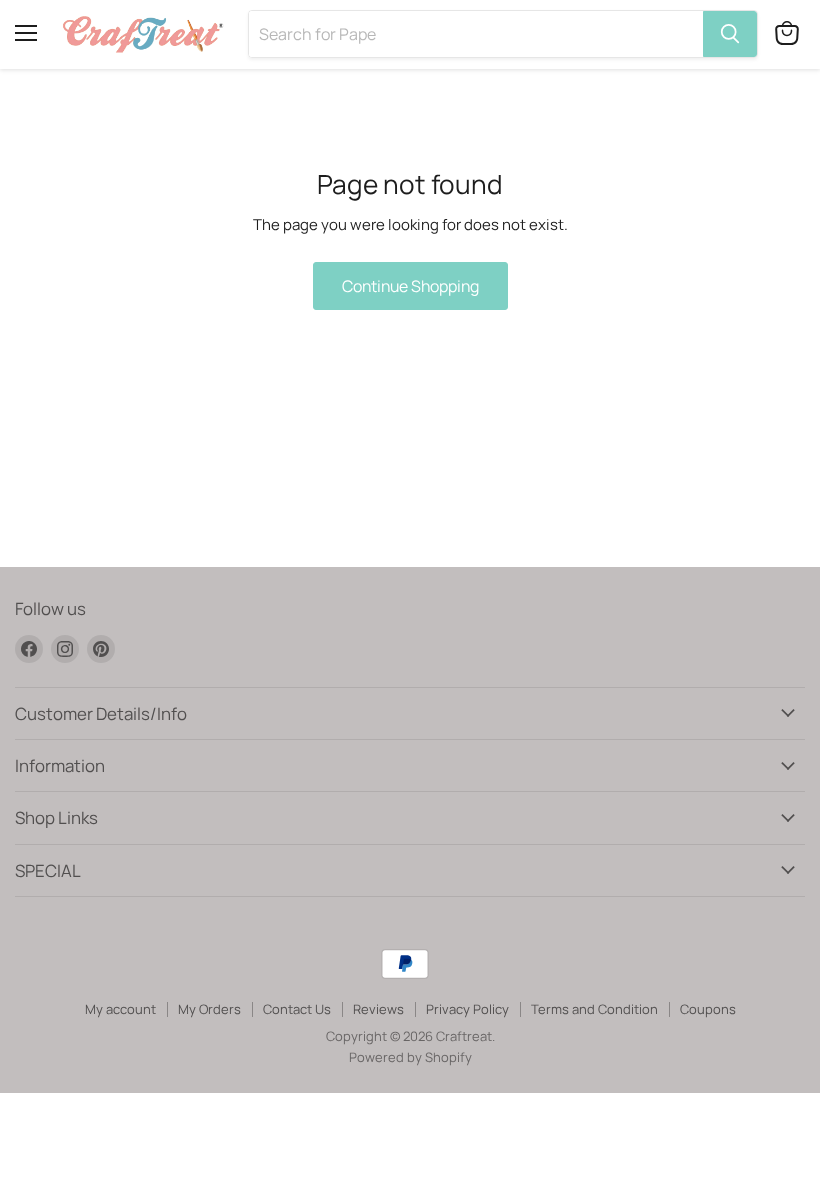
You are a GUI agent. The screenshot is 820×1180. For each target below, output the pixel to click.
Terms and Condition (594, 1009)
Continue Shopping (410, 286)
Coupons (708, 1009)
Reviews (378, 1009)
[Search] (730, 34)
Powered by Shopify (410, 1057)
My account (120, 1009)
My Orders (209, 1009)
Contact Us (297, 1009)
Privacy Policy (467, 1009)
